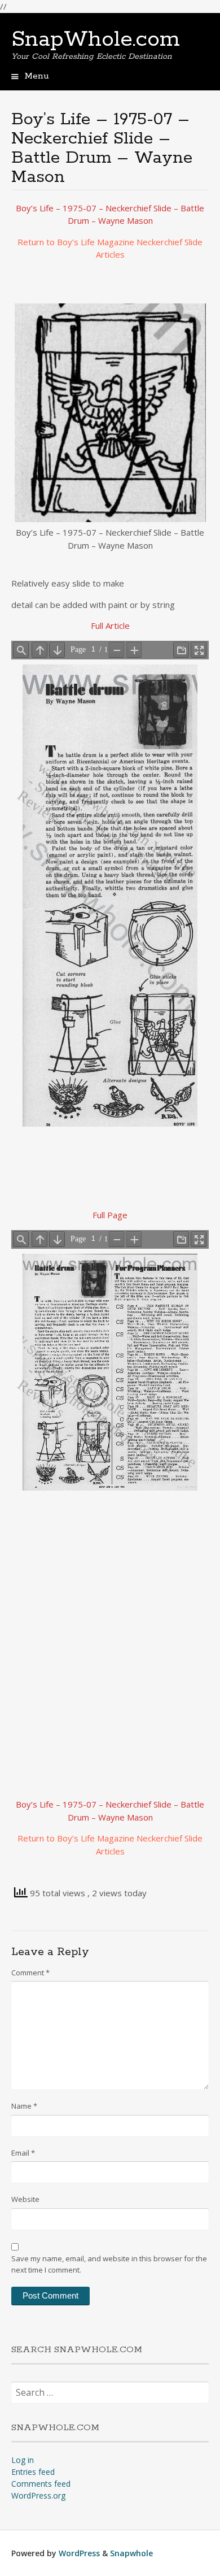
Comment (30, 1973)
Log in (23, 2460)
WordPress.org (38, 2495)
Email (23, 2153)
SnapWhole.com (96, 40)
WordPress (79, 2553)
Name (24, 2106)
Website (25, 2199)
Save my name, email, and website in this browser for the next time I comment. (109, 2264)
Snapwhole (131, 2553)
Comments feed (41, 2484)
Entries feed (33, 2472)
